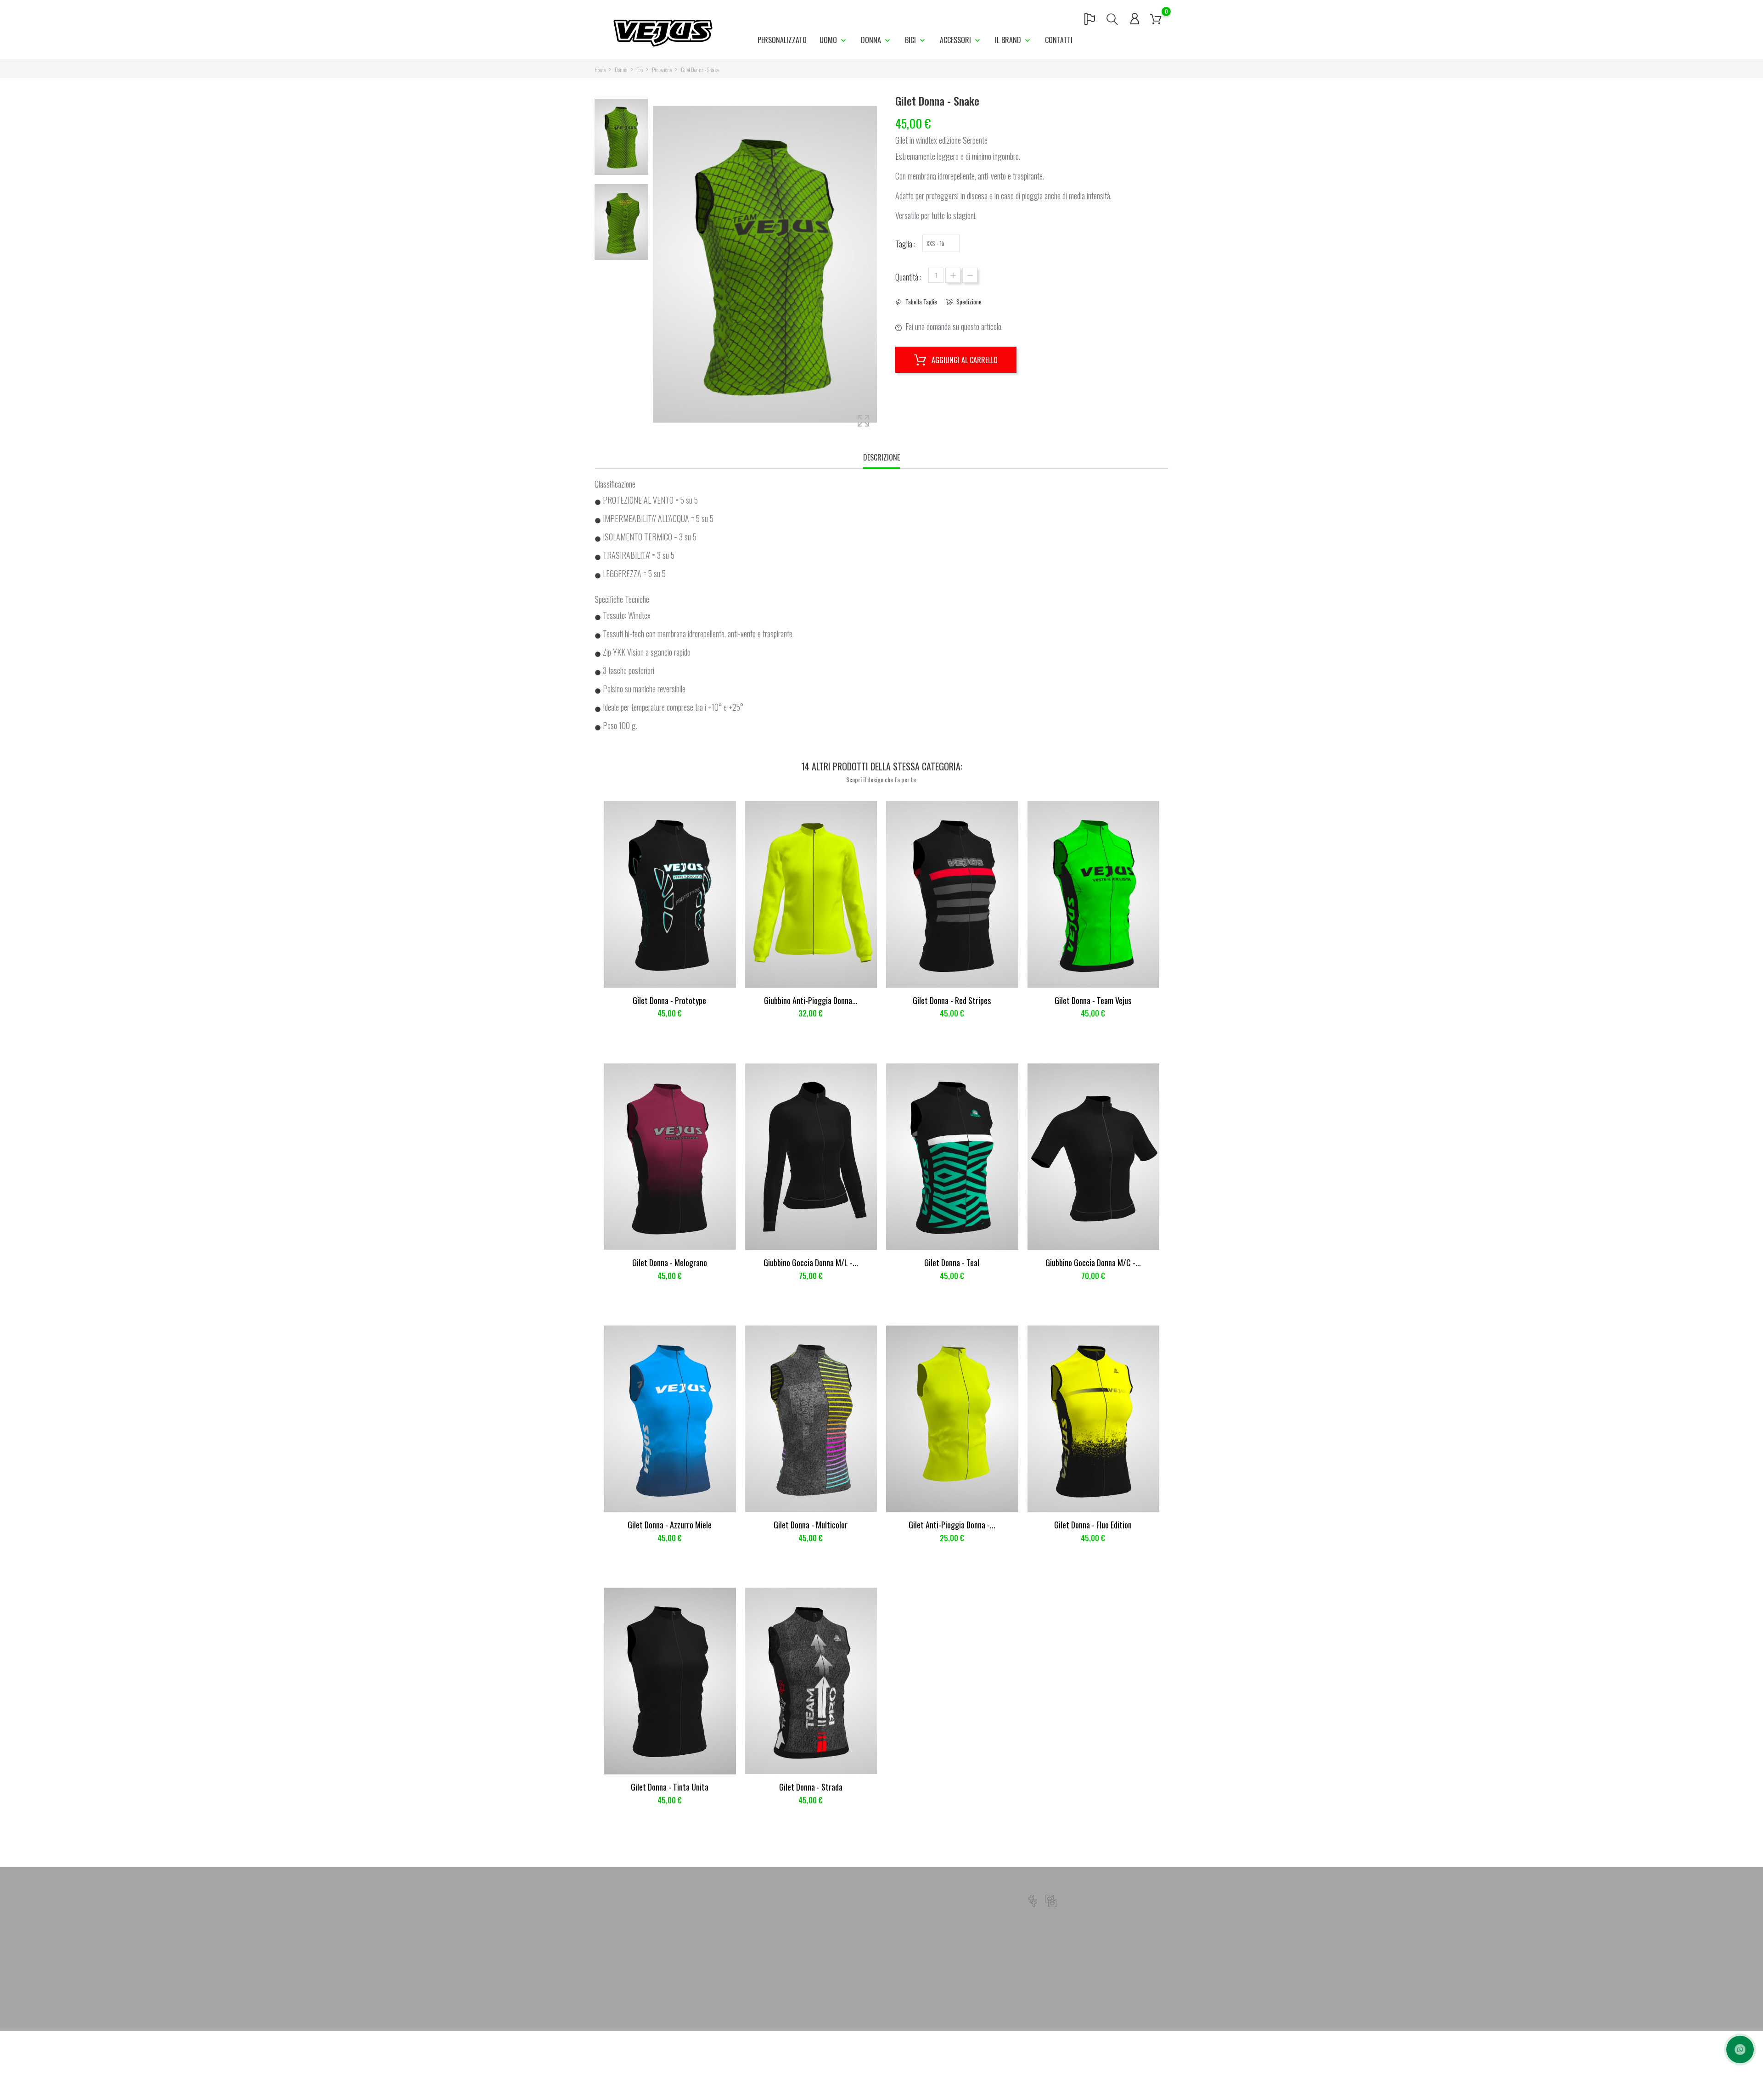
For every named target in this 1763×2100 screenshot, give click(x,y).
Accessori (956, 40)
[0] (1156, 18)
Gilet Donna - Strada (811, 1787)
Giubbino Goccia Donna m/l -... (811, 1263)
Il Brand (1009, 40)
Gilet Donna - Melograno (670, 1263)
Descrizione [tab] (881, 457)
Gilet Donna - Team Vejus (1093, 1000)
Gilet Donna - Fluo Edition (1093, 1525)
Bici (911, 40)
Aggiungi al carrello (964, 360)
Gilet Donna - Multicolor (811, 1525)
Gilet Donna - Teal (952, 1263)
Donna (872, 40)
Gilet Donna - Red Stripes (952, 1000)
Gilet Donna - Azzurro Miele (670, 1525)
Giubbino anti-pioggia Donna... (811, 1000)
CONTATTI (1059, 40)
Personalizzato (782, 40)
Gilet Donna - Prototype (669, 1000)
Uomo (829, 40)
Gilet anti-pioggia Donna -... (952, 1525)
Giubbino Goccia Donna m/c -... (1093, 1263)
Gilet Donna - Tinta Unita (670, 1787)
